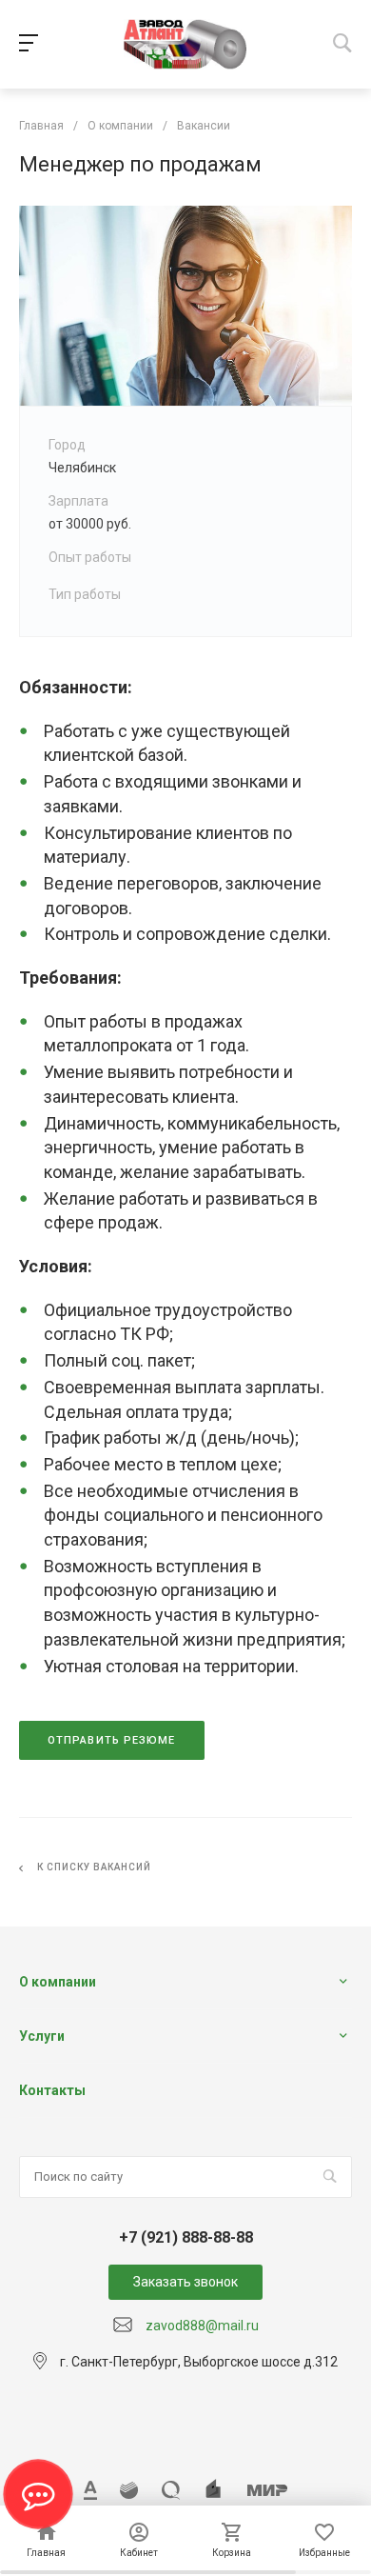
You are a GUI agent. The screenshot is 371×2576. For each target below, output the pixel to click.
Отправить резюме (112, 1740)
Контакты (52, 2090)
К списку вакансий (94, 1867)
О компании (58, 1982)
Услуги (42, 2036)
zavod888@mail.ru (202, 2326)
